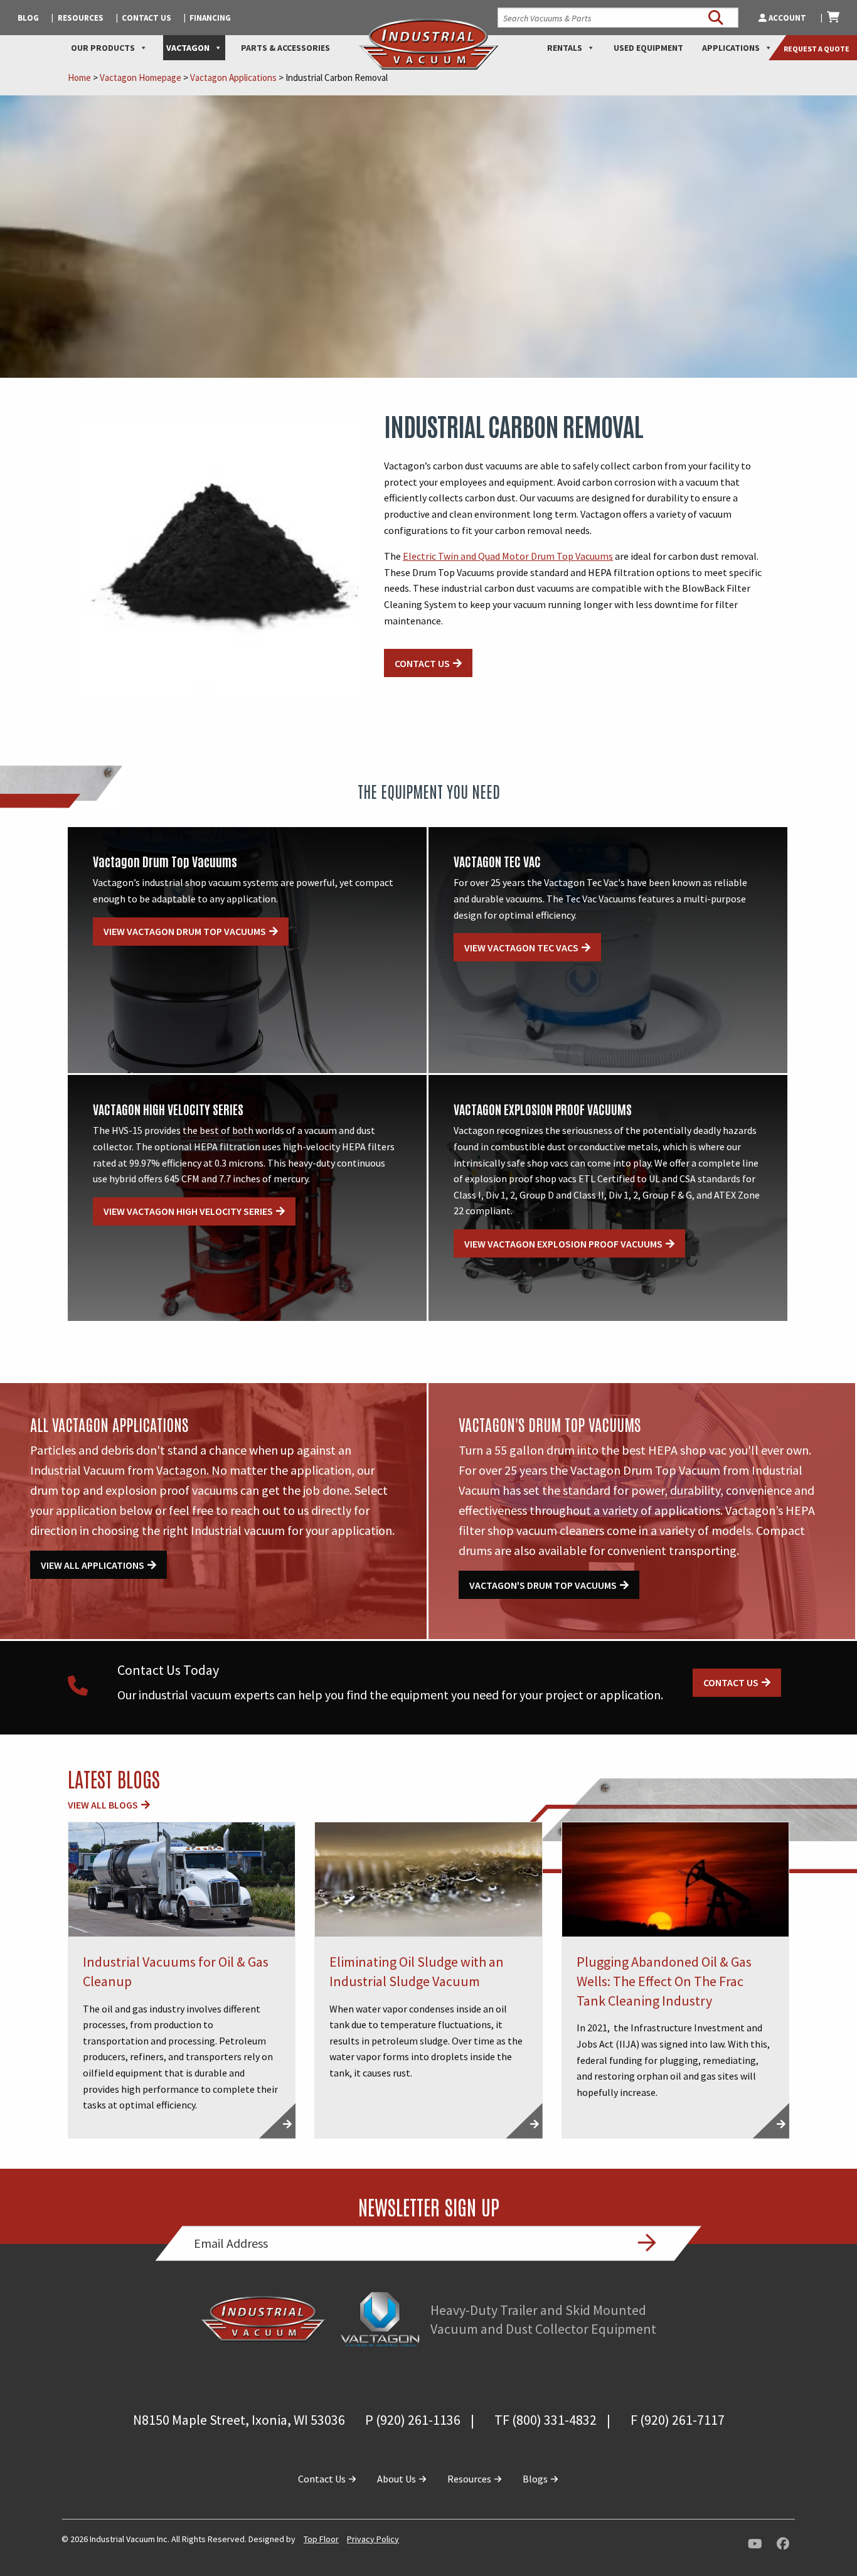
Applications (731, 48)
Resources (81, 18)
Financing (210, 18)
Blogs (536, 2479)
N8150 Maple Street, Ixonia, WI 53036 (239, 2420)
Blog (28, 18)
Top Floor (321, 2539)
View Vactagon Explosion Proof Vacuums (563, 1244)
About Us (397, 2479)
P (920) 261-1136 (413, 2420)
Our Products (103, 48)
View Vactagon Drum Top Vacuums (185, 931)
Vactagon (188, 48)
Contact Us (146, 18)
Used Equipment (648, 48)
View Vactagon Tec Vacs (521, 948)
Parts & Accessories (285, 48)
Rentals (565, 48)
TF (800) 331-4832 (546, 2420)
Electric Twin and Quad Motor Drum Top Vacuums (508, 556)
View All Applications (93, 1565)
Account (787, 18)
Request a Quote (817, 49)
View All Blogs (103, 1805)
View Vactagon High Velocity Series (188, 1211)
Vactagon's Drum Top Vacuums (543, 1585)
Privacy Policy (373, 2539)
